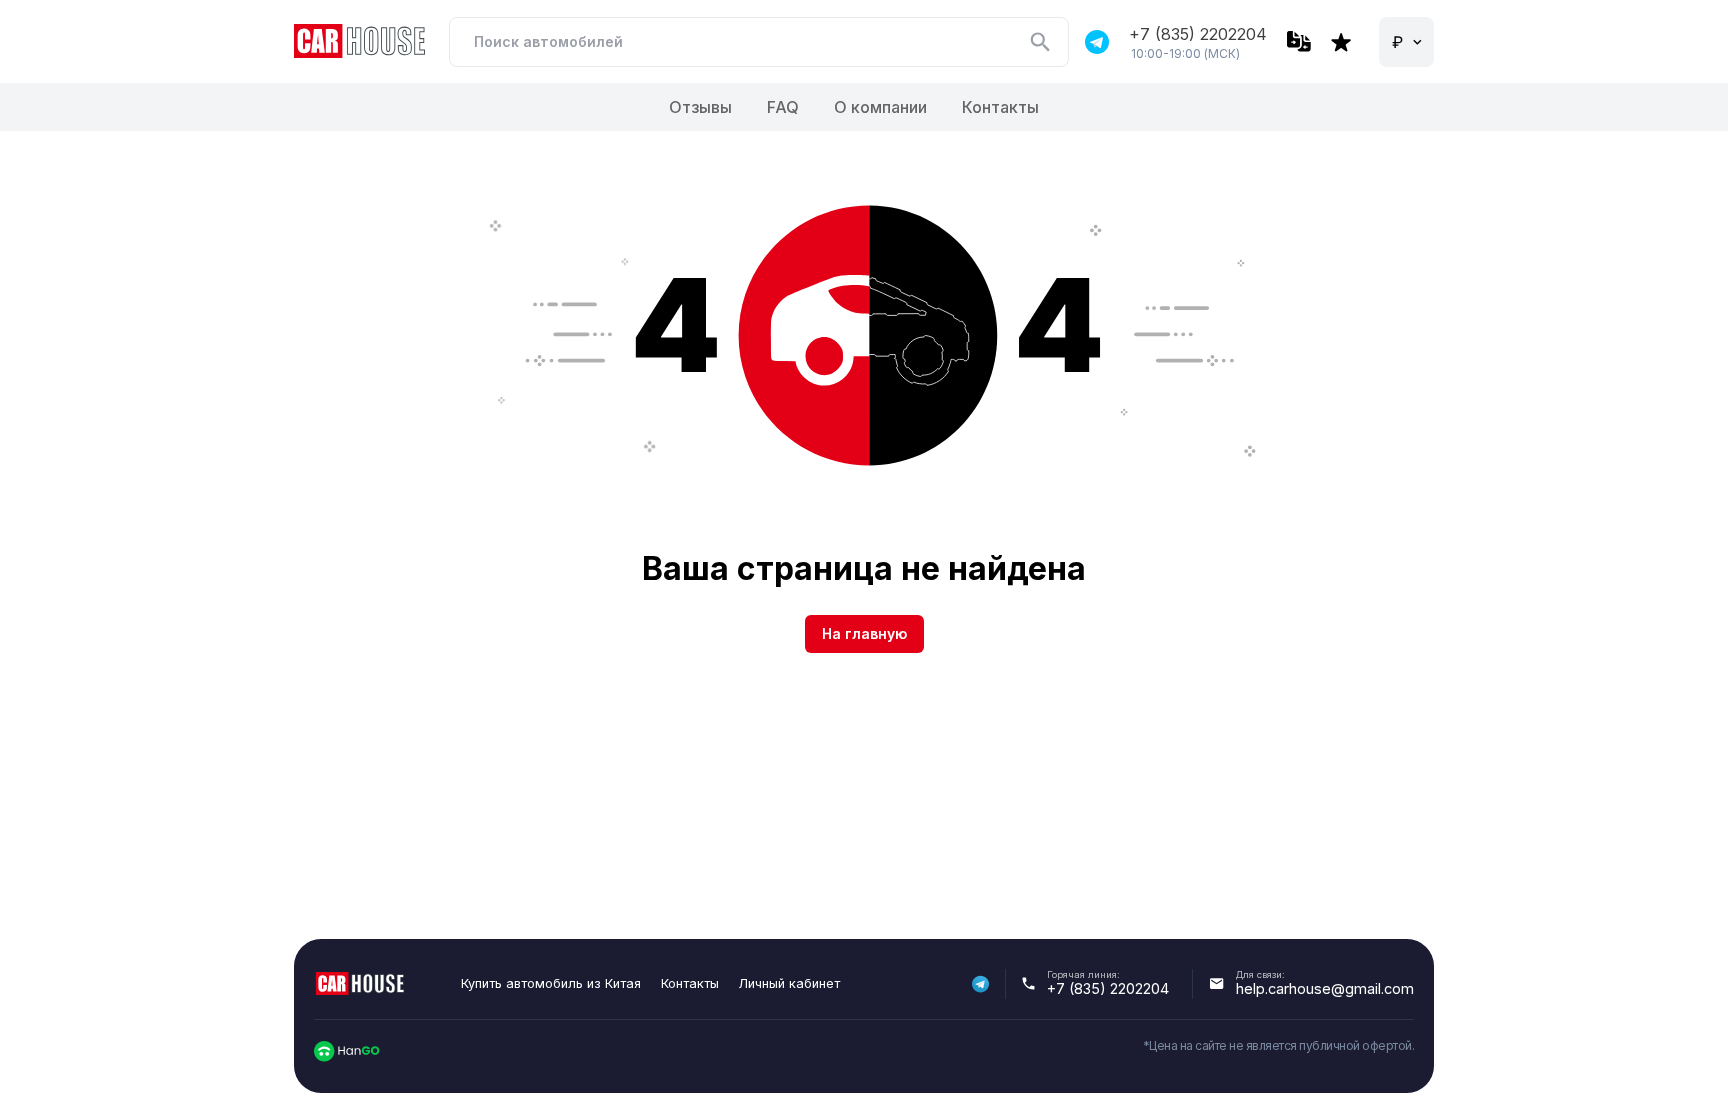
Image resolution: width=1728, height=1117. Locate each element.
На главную (864, 633)
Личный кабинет (789, 983)
